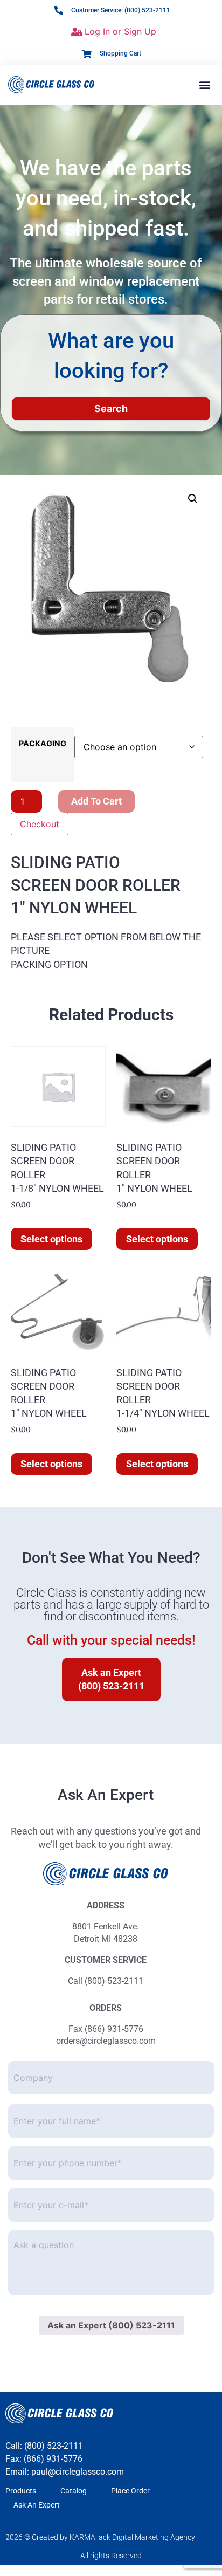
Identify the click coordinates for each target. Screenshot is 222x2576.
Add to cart (96, 801)
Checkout (40, 824)
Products (21, 2491)
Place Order (130, 2491)
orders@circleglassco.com (106, 2041)
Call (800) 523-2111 (106, 1981)
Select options (51, 1239)
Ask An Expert (37, 2505)
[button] (205, 84)
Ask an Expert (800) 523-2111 (111, 2325)
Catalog (74, 2491)
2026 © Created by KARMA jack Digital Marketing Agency (100, 2537)
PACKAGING (43, 744)
